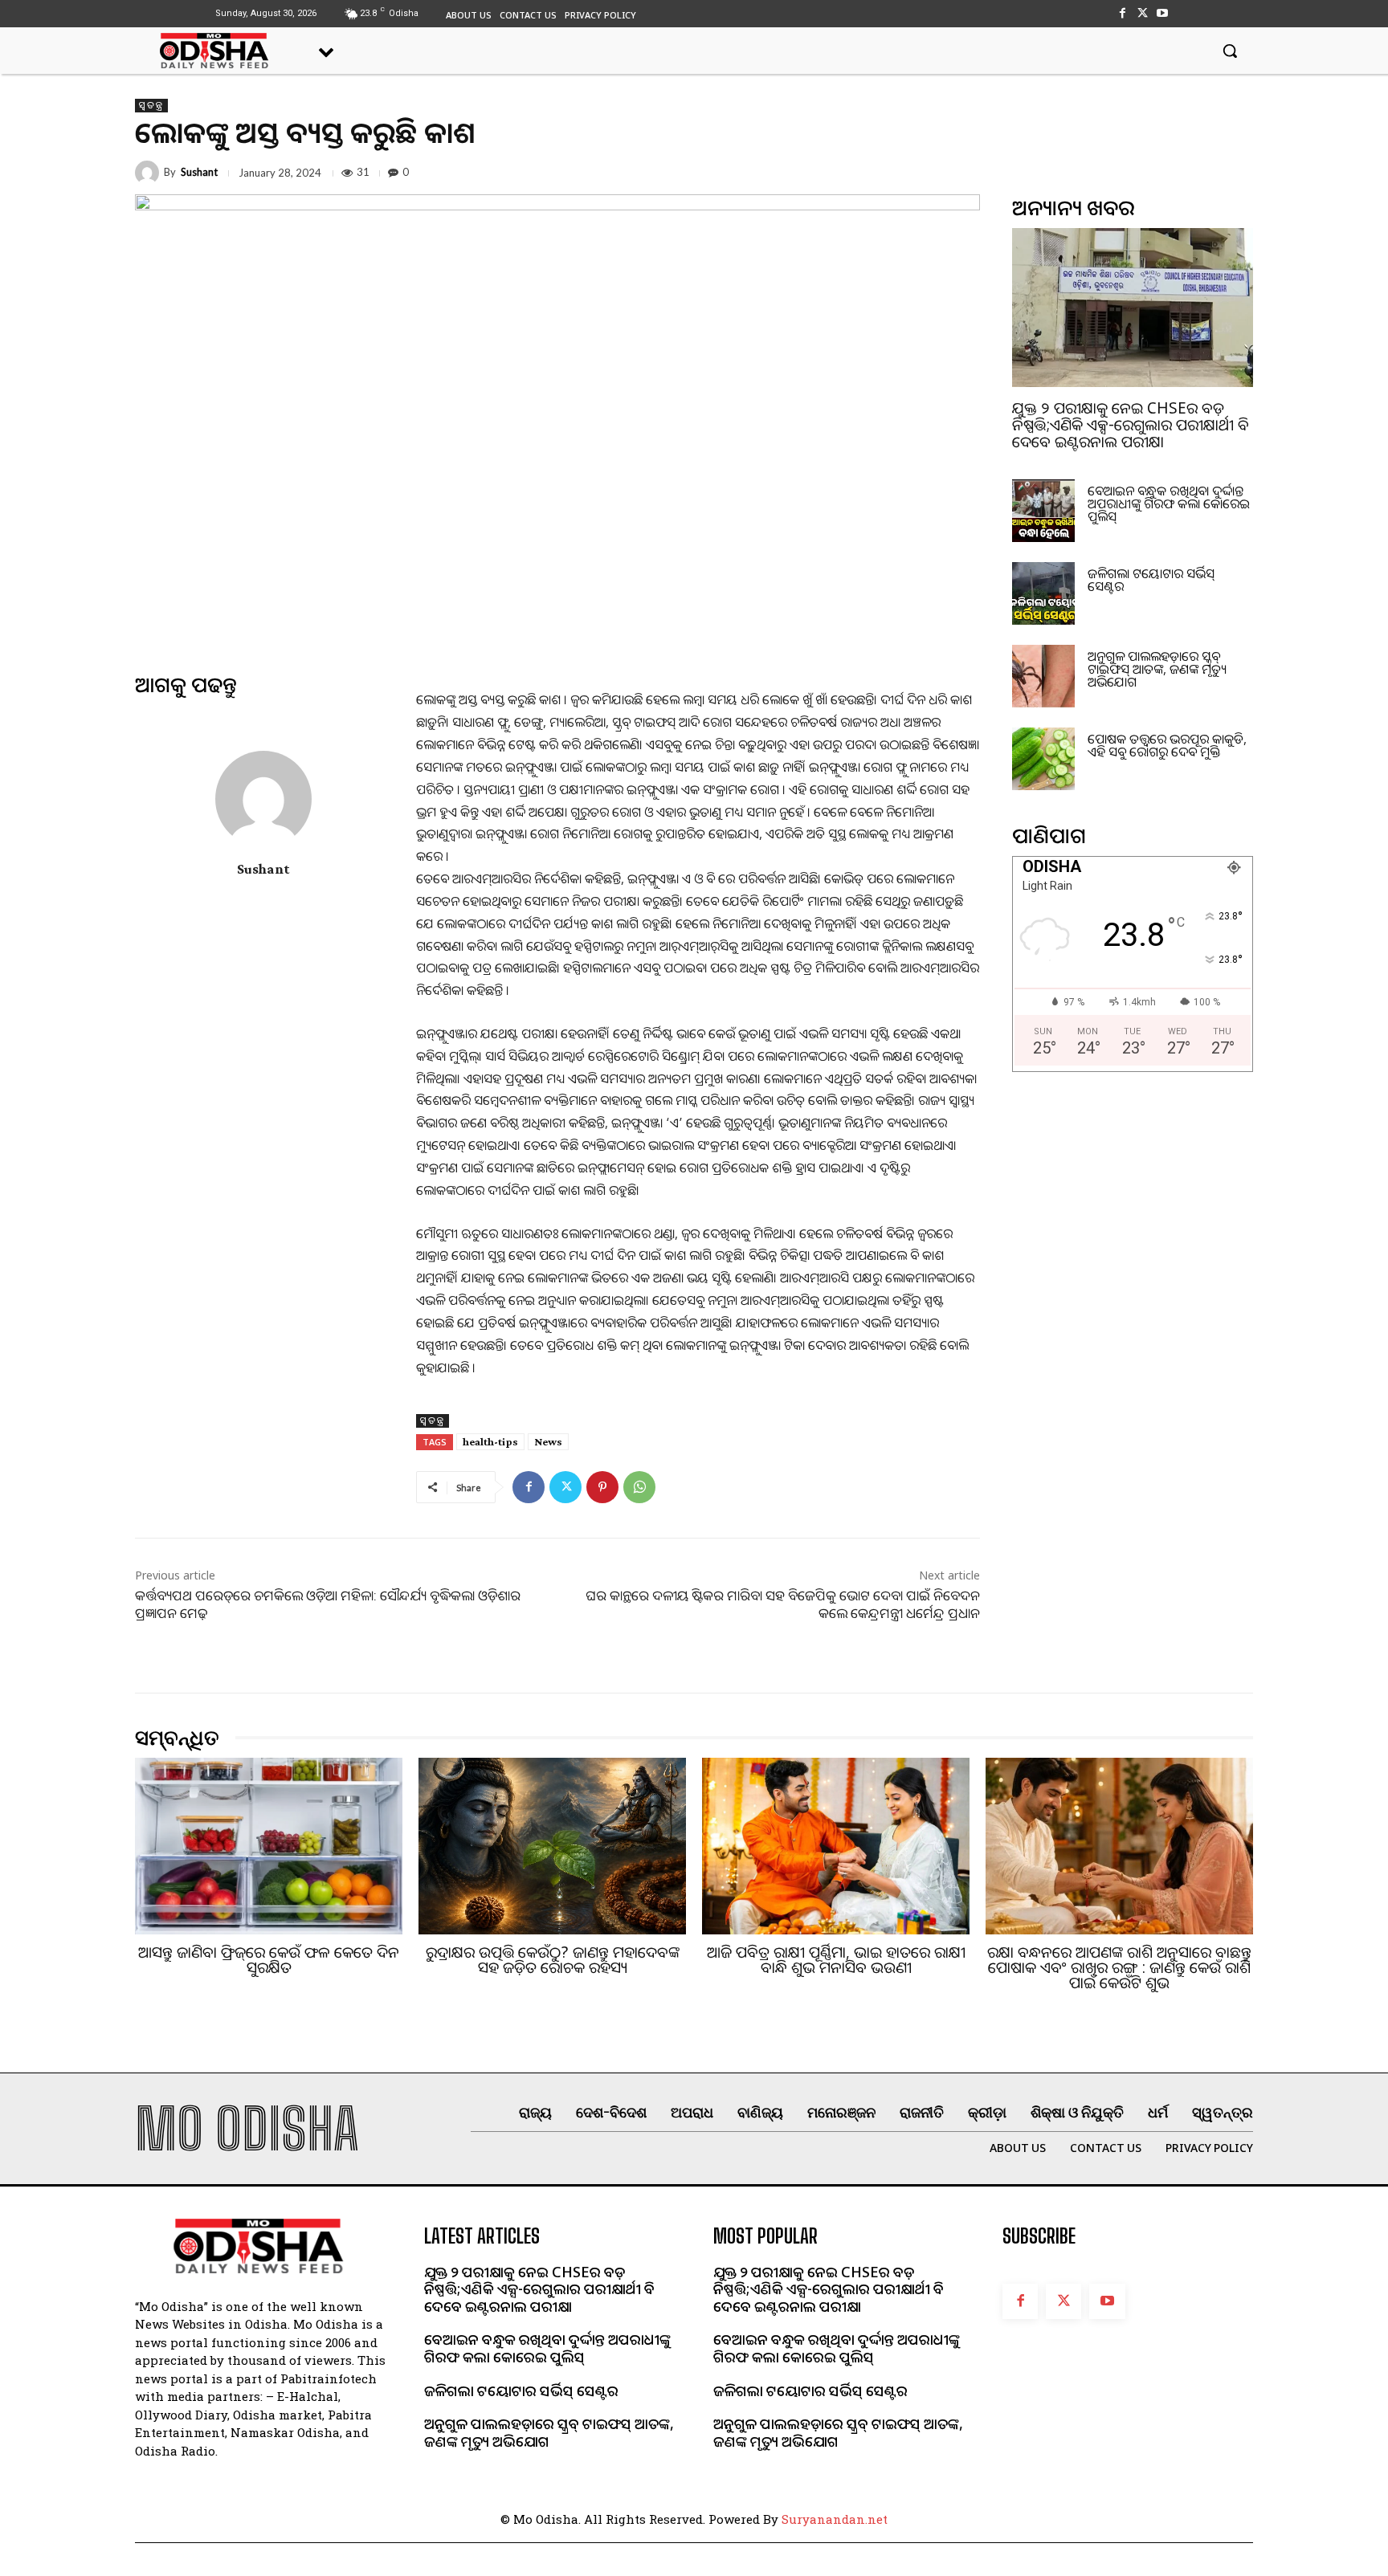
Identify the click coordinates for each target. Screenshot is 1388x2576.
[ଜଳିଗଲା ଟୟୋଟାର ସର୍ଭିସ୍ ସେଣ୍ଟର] (1043, 593)
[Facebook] (1122, 13)
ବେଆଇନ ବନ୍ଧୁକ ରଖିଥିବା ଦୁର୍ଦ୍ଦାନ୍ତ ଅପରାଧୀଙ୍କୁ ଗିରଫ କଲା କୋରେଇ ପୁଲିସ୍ (1169, 503)
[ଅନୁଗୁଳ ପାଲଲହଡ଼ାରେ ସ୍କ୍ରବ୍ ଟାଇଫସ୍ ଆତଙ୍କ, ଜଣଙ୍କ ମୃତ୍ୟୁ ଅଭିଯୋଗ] (1043, 676)
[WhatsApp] (639, 1487)
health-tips (490, 1441)
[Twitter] (1143, 13)
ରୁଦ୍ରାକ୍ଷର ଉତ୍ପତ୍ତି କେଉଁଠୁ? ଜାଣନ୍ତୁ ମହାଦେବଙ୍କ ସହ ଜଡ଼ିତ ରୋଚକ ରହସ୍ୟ (553, 1960)
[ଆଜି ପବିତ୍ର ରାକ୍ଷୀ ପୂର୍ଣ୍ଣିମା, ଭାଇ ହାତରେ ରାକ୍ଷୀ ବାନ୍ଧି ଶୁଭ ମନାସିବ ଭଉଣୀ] (836, 1846)
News (548, 1441)
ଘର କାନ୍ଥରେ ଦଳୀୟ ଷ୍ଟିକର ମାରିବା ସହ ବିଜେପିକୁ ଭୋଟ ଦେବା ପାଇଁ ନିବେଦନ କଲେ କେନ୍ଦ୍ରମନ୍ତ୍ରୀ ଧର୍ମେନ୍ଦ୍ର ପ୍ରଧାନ (783, 1604)
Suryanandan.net (835, 2519)
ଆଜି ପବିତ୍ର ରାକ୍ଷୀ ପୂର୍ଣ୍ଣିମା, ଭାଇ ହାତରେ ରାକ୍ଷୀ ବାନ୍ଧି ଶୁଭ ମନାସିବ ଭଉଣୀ (836, 1960)
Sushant (199, 172)
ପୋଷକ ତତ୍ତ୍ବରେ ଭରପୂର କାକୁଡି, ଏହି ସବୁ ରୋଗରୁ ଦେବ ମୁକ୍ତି (1167, 745)
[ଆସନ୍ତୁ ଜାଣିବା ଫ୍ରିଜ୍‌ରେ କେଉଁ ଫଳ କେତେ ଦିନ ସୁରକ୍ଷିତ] (269, 1846)
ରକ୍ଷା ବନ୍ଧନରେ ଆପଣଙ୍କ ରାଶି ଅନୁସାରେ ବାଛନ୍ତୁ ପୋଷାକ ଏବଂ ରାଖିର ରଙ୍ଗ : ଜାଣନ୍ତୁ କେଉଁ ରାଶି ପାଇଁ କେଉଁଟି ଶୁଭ (1119, 1967)
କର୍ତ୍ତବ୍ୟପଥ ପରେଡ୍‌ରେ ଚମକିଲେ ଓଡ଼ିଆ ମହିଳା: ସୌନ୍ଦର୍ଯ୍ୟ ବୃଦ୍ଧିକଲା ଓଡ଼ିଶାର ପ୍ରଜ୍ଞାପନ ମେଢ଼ (328, 1604)
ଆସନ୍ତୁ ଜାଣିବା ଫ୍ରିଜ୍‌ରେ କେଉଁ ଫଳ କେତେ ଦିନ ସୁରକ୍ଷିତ (269, 1960)
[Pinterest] (602, 1487)
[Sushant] (149, 173)
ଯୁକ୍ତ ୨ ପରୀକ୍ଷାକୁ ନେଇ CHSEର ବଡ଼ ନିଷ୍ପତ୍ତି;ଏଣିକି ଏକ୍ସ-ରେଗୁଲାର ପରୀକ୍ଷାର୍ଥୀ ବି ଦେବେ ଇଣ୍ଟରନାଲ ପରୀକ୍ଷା (1131, 425)
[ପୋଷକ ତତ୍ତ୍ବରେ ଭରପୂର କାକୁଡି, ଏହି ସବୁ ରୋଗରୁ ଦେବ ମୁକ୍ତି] (1043, 759)
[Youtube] (1163, 13)
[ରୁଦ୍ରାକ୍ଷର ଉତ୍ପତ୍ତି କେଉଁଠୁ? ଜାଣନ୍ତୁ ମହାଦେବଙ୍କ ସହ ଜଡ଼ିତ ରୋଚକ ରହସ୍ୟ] (552, 1846)
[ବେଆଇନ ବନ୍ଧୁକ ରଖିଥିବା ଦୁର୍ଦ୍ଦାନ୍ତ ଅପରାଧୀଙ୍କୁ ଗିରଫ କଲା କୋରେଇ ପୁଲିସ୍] (1043, 511)
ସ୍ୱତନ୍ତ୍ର (151, 105)
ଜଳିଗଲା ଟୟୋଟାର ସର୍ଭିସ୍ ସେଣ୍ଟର (1151, 580)
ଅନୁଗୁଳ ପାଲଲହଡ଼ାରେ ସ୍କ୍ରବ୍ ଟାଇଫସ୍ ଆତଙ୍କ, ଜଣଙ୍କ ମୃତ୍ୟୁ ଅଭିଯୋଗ (1157, 669)
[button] (1230, 51)
